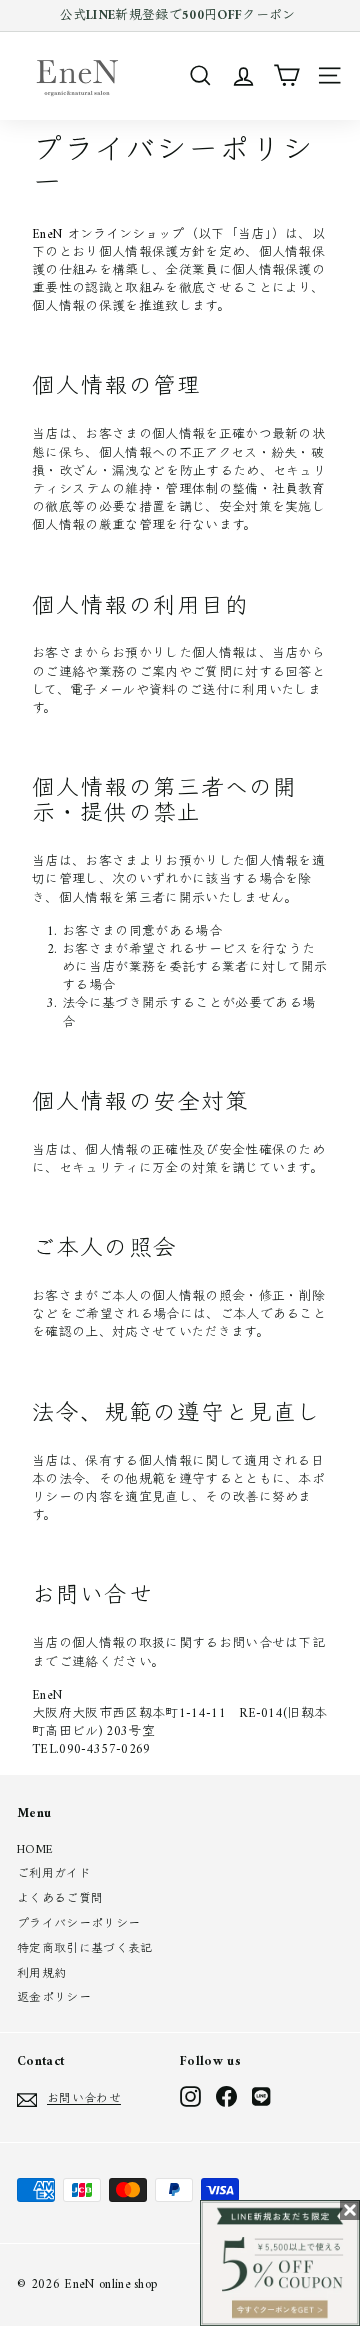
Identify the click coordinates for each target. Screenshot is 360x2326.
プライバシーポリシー (78, 1924)
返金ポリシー (54, 1998)
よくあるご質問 (60, 1899)
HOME (35, 1850)
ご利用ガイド (54, 1874)
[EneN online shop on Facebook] (226, 2096)
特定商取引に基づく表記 (85, 1949)
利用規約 (41, 1974)
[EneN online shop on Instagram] (190, 2096)
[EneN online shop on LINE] (262, 2096)
